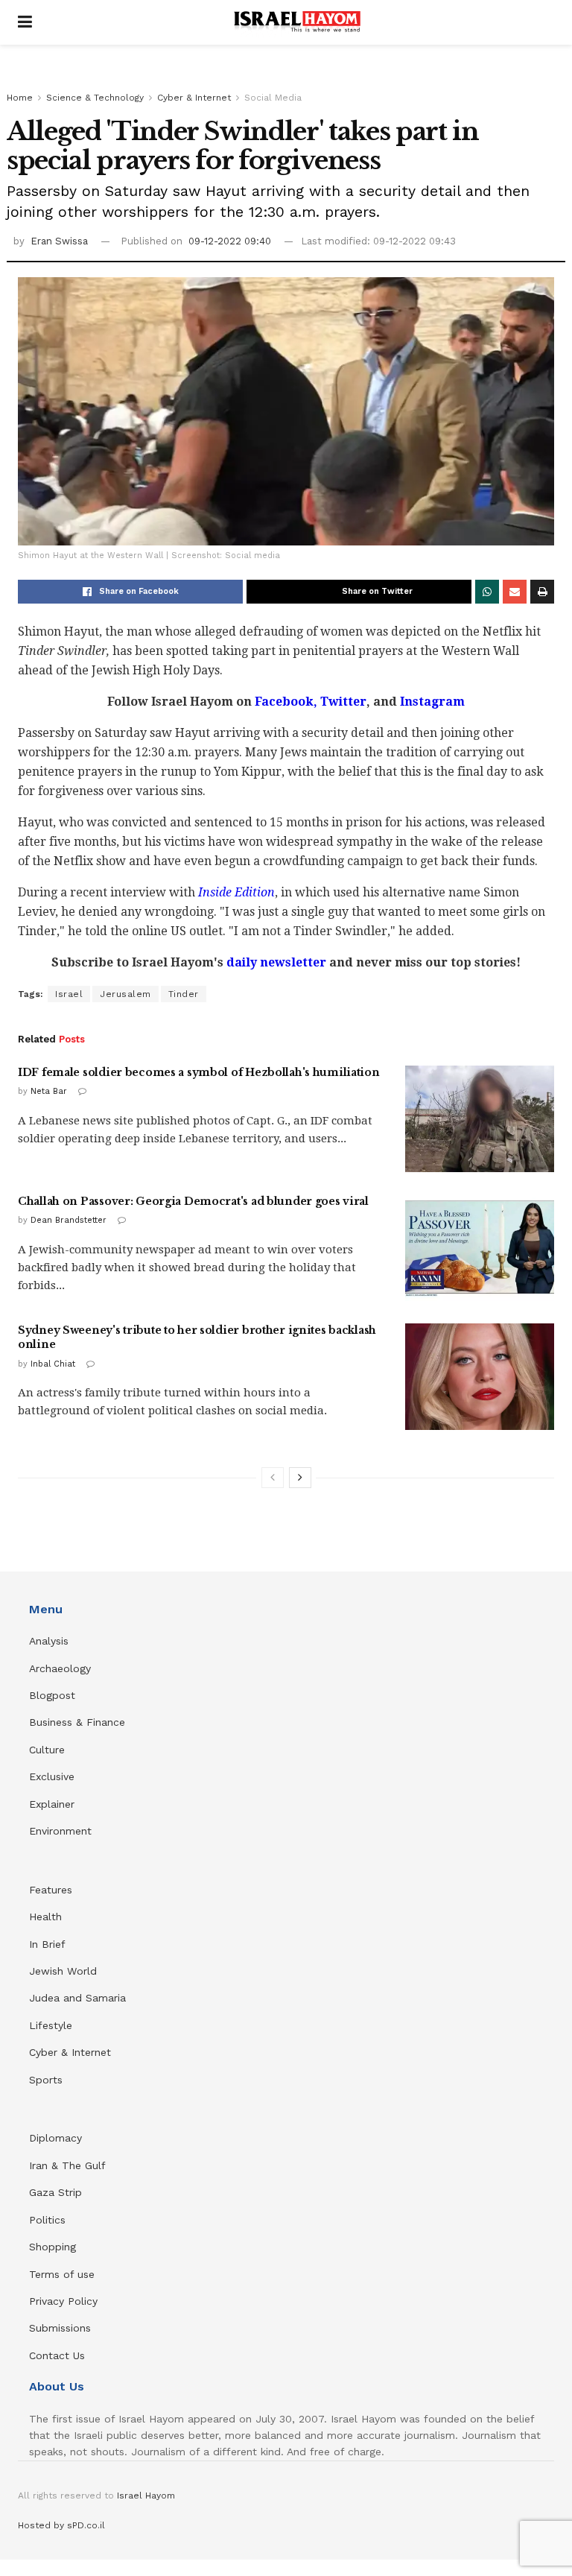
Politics (47, 2220)
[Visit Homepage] (297, 22)
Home (20, 98)
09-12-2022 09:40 (230, 241)
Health (45, 1917)
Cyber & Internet (194, 98)
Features (51, 1890)
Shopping (53, 2247)
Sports (46, 2080)
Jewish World (63, 1971)
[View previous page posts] (273, 1478)
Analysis (51, 1641)
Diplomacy (57, 2138)
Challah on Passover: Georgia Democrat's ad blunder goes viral (193, 1201)
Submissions (60, 2328)
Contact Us (57, 2355)
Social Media (273, 98)
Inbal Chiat (53, 1364)
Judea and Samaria (77, 1998)
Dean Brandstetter (69, 1220)
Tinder (184, 994)
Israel (69, 994)
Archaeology (60, 1668)
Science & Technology (95, 98)
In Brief (47, 1944)
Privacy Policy (63, 2301)
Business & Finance (77, 1722)
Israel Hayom (146, 2496)
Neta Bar (49, 1091)
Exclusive (52, 1776)
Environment (60, 1831)
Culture (47, 1750)
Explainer (52, 1804)
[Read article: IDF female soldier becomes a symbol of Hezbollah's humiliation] (480, 1119)
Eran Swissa (59, 241)
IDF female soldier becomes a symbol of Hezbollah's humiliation (199, 1072)
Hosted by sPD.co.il (61, 2525)
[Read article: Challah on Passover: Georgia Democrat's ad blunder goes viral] (480, 1248)
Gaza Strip (55, 2192)
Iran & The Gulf (67, 2165)
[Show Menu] (25, 22)
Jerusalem (125, 994)
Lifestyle (51, 2025)
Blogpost (52, 1695)
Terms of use (62, 2274)
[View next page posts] (300, 1478)
